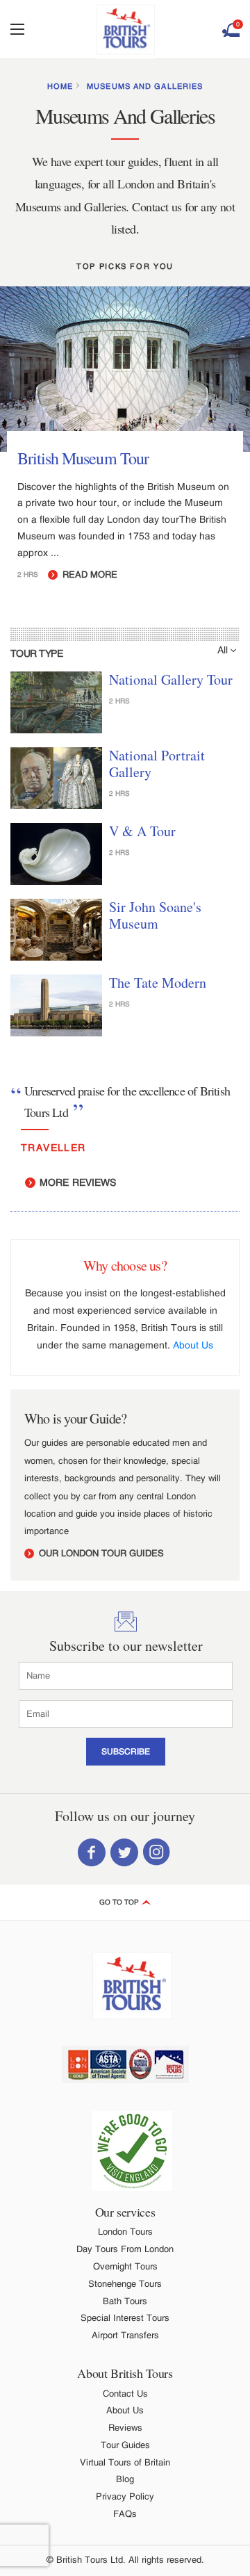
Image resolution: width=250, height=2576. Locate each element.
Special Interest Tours (125, 2318)
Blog (125, 2479)
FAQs (125, 2514)
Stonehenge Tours (125, 2284)
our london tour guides (100, 1553)
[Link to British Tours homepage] (125, 30)
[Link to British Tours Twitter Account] (124, 1851)
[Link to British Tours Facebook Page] (92, 1851)
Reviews (125, 2428)
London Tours (125, 2232)
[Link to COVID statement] (132, 2151)
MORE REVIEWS (76, 1182)
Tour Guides (125, 2445)
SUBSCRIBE (126, 1752)
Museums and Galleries (145, 86)
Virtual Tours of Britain (125, 2462)
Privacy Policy (125, 2496)
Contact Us (125, 2394)
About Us (193, 1345)
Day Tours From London (125, 2249)
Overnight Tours (125, 2266)
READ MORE (89, 574)
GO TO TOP (120, 1902)
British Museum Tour (83, 458)
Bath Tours (125, 2301)
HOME (60, 86)
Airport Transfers (125, 2335)
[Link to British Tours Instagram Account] (157, 1851)
